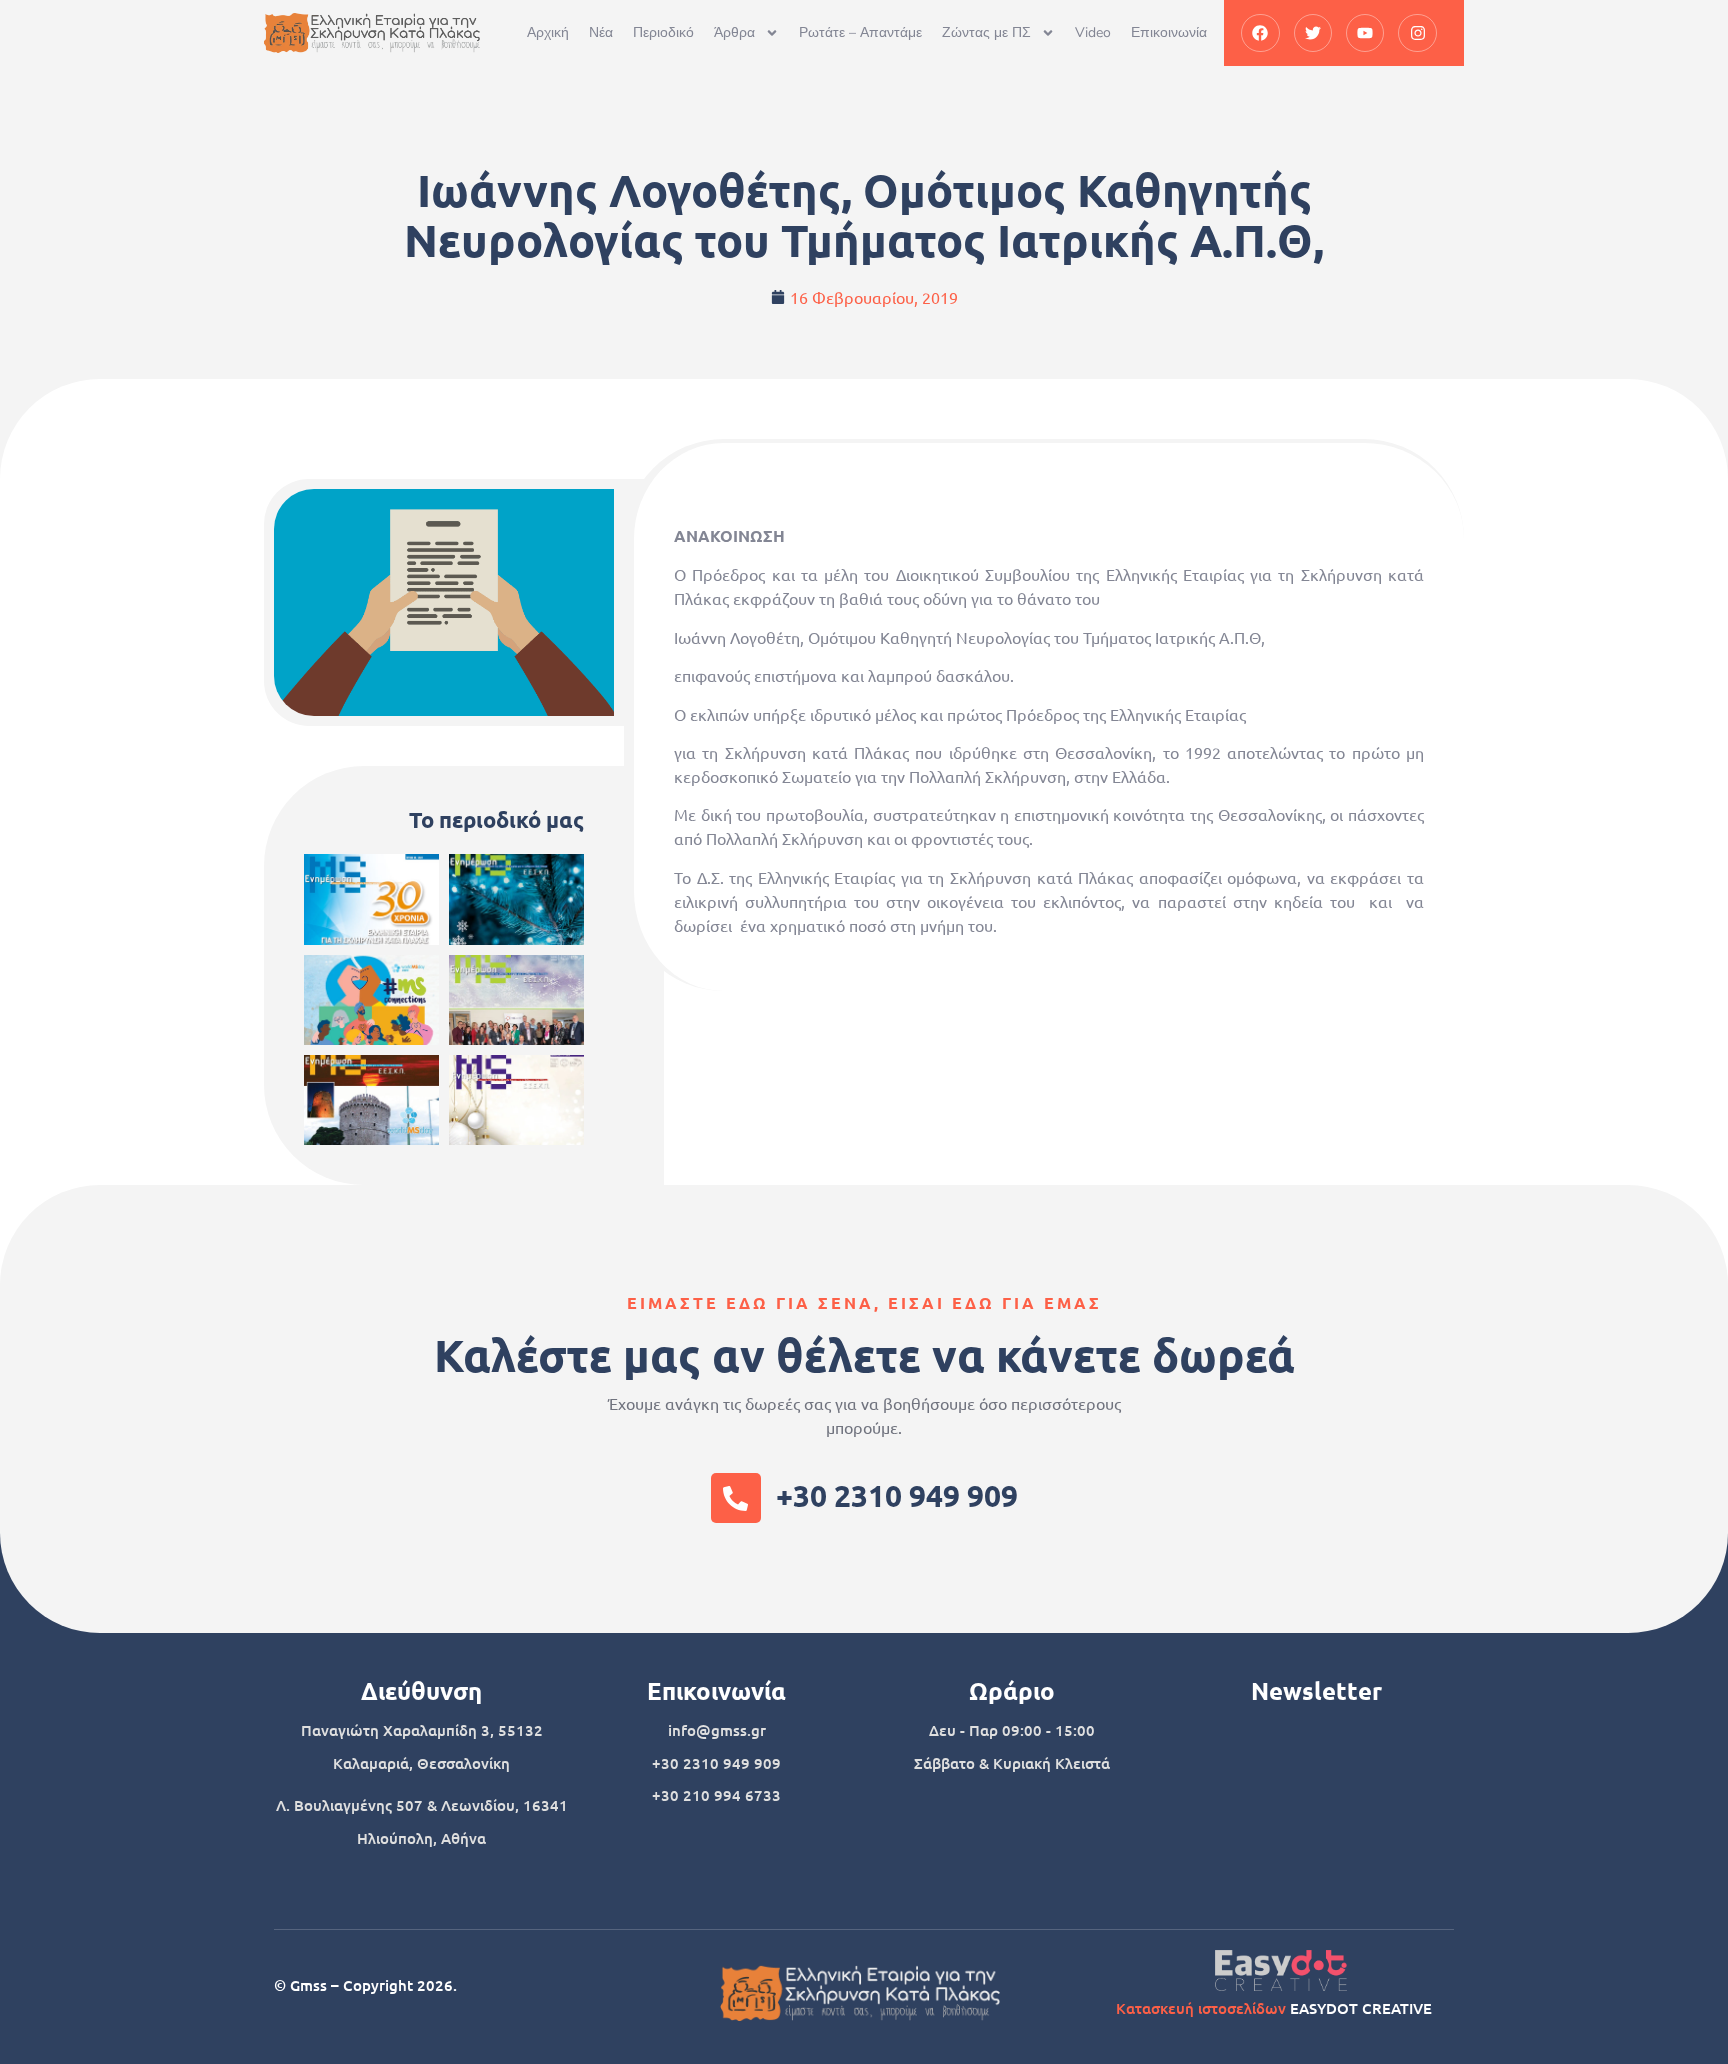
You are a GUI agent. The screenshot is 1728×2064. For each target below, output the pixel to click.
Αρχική (548, 32)
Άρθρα (734, 32)
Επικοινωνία (1169, 32)
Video (1093, 32)
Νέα (601, 32)
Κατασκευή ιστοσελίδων (1201, 2008)
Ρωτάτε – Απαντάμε (860, 32)
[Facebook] (1260, 33)
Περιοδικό (663, 32)
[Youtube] (1365, 33)
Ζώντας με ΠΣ (986, 32)
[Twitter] (1313, 33)
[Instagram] (1417, 33)
